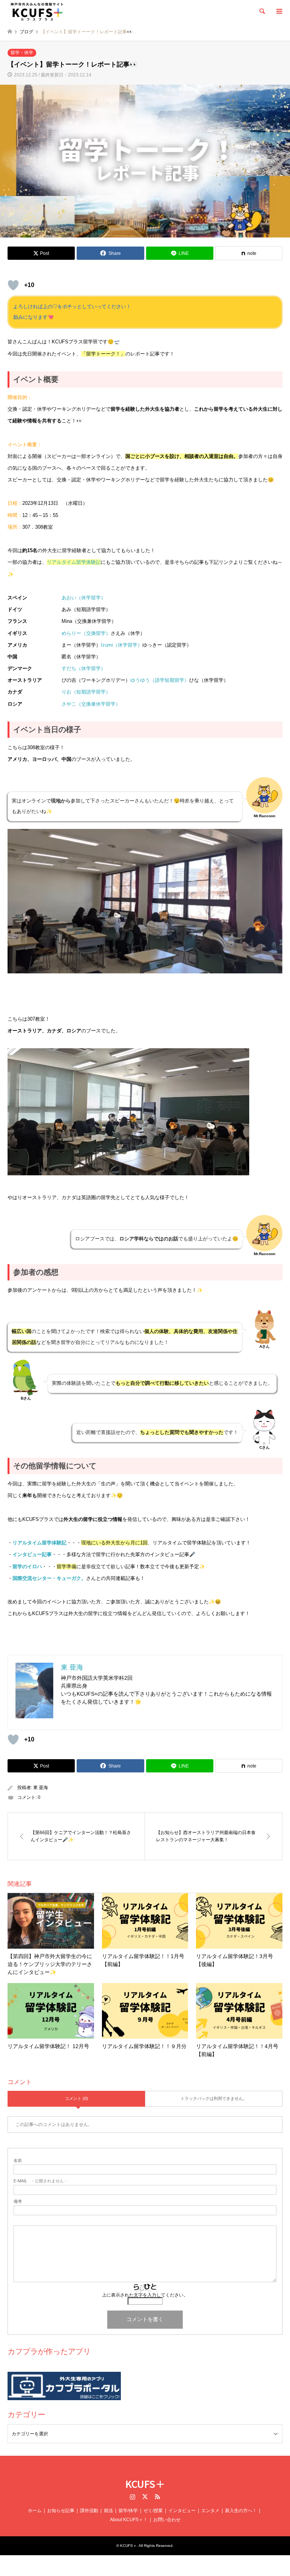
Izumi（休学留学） (122, 645)
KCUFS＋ (145, 2484)
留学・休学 (22, 53)
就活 (108, 2511)
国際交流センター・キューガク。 (49, 1578)
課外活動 (89, 2511)
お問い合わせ (167, 2520)
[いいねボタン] (13, 285)
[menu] (279, 11)
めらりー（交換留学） (86, 633)
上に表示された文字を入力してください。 (145, 2295)
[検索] (262, 11)
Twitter (145, 2497)
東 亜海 (41, 1788)
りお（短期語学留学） (86, 692)
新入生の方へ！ (241, 2511)
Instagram (133, 2497)
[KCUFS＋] (37, 11)
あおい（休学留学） (84, 598)
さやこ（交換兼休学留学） (91, 704)
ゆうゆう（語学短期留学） (160, 680)
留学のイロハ (27, 1567)
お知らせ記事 (61, 2511)
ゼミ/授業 (153, 2511)
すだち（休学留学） (84, 668)
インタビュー (182, 2511)
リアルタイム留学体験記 (39, 1543)
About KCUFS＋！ (129, 2520)
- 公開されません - (40, 2181)
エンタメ (210, 2511)
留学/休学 (128, 2511)
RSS (157, 2497)
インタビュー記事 (32, 1554)
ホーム (35, 2511)
